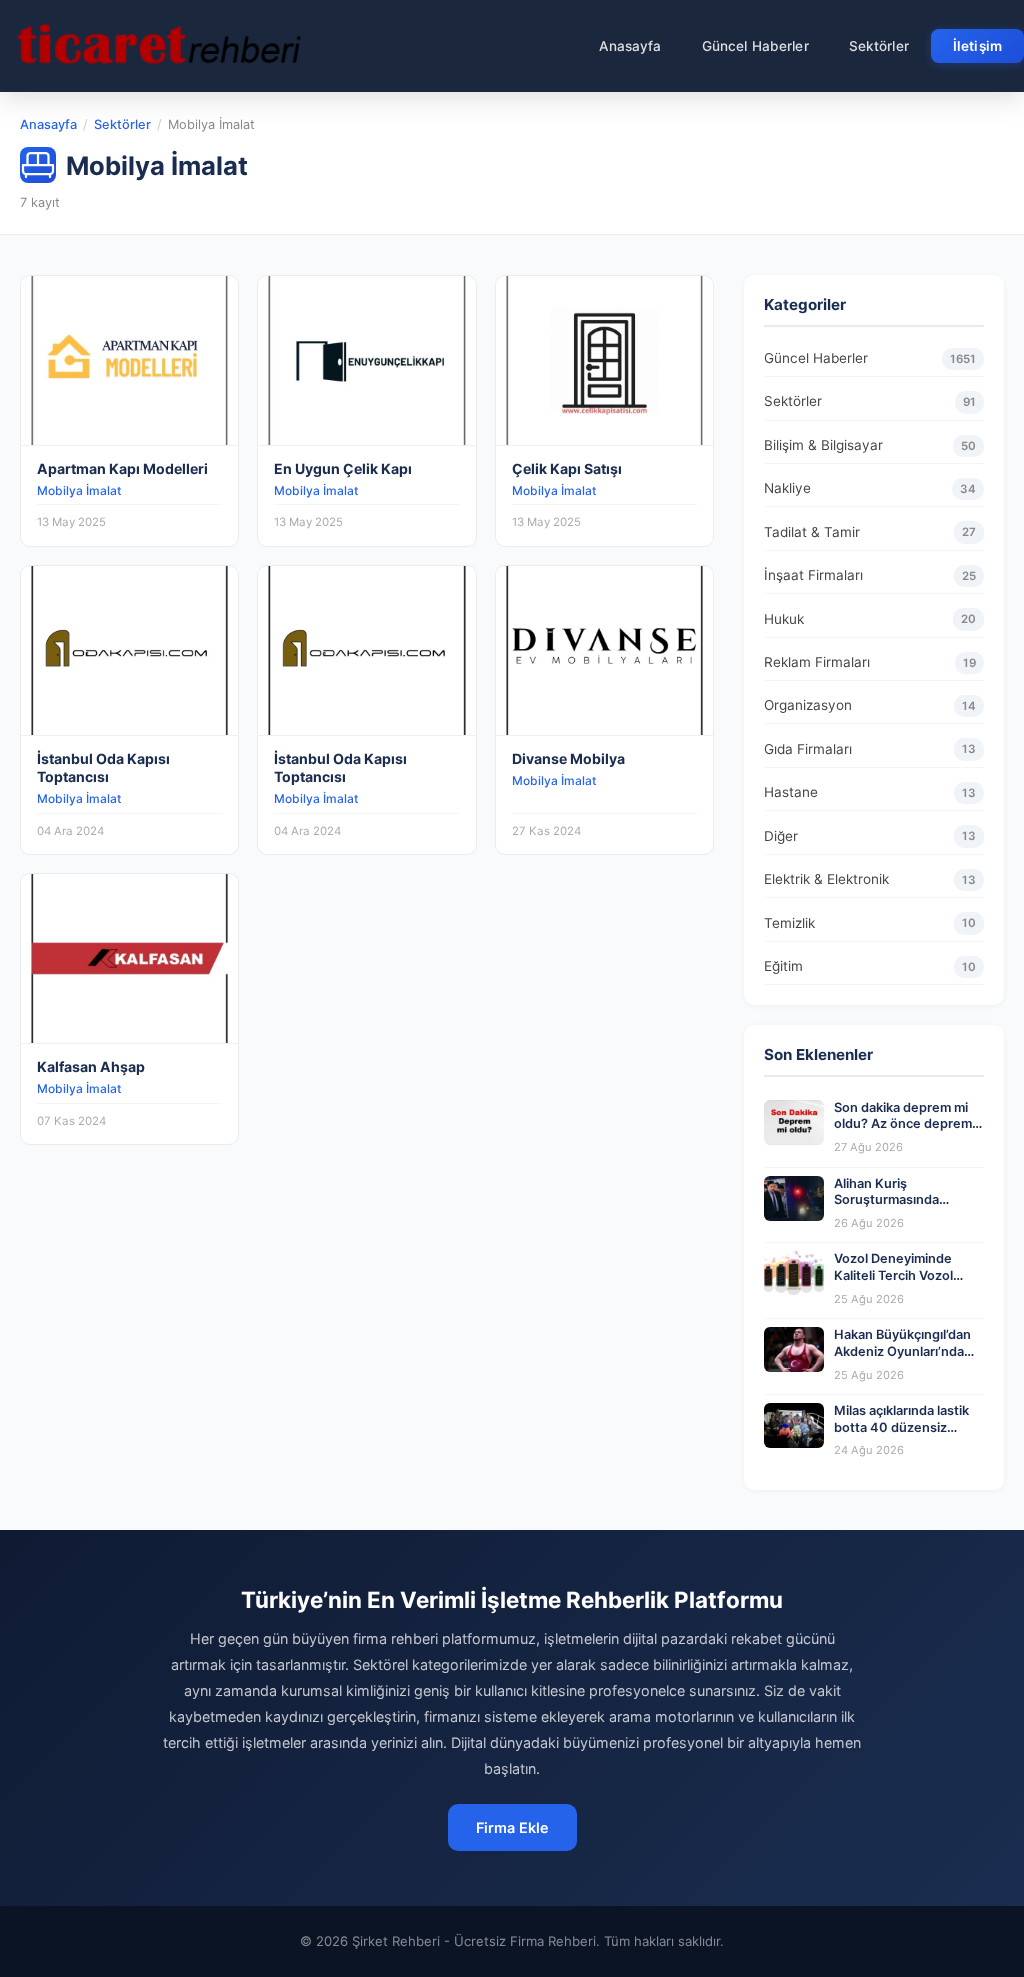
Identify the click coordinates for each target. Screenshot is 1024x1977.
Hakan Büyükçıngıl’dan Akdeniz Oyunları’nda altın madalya (902, 1351)
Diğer (870, 836)
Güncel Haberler (755, 46)
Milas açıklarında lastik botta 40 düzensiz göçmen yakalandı (901, 1427)
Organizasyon (870, 705)
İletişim (977, 46)
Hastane (870, 792)
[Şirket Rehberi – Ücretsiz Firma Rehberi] (159, 46)
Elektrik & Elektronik (870, 879)
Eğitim (870, 966)
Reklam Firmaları (870, 662)
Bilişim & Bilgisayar (870, 445)
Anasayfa (630, 46)
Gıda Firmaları (870, 749)
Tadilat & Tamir (870, 532)
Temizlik (870, 923)
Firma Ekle (512, 1827)
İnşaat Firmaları (870, 575)
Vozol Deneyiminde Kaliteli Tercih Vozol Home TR (893, 1275)
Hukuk (870, 619)
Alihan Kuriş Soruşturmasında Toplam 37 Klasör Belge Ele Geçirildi (905, 1208)
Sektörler (879, 46)
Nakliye (870, 488)
